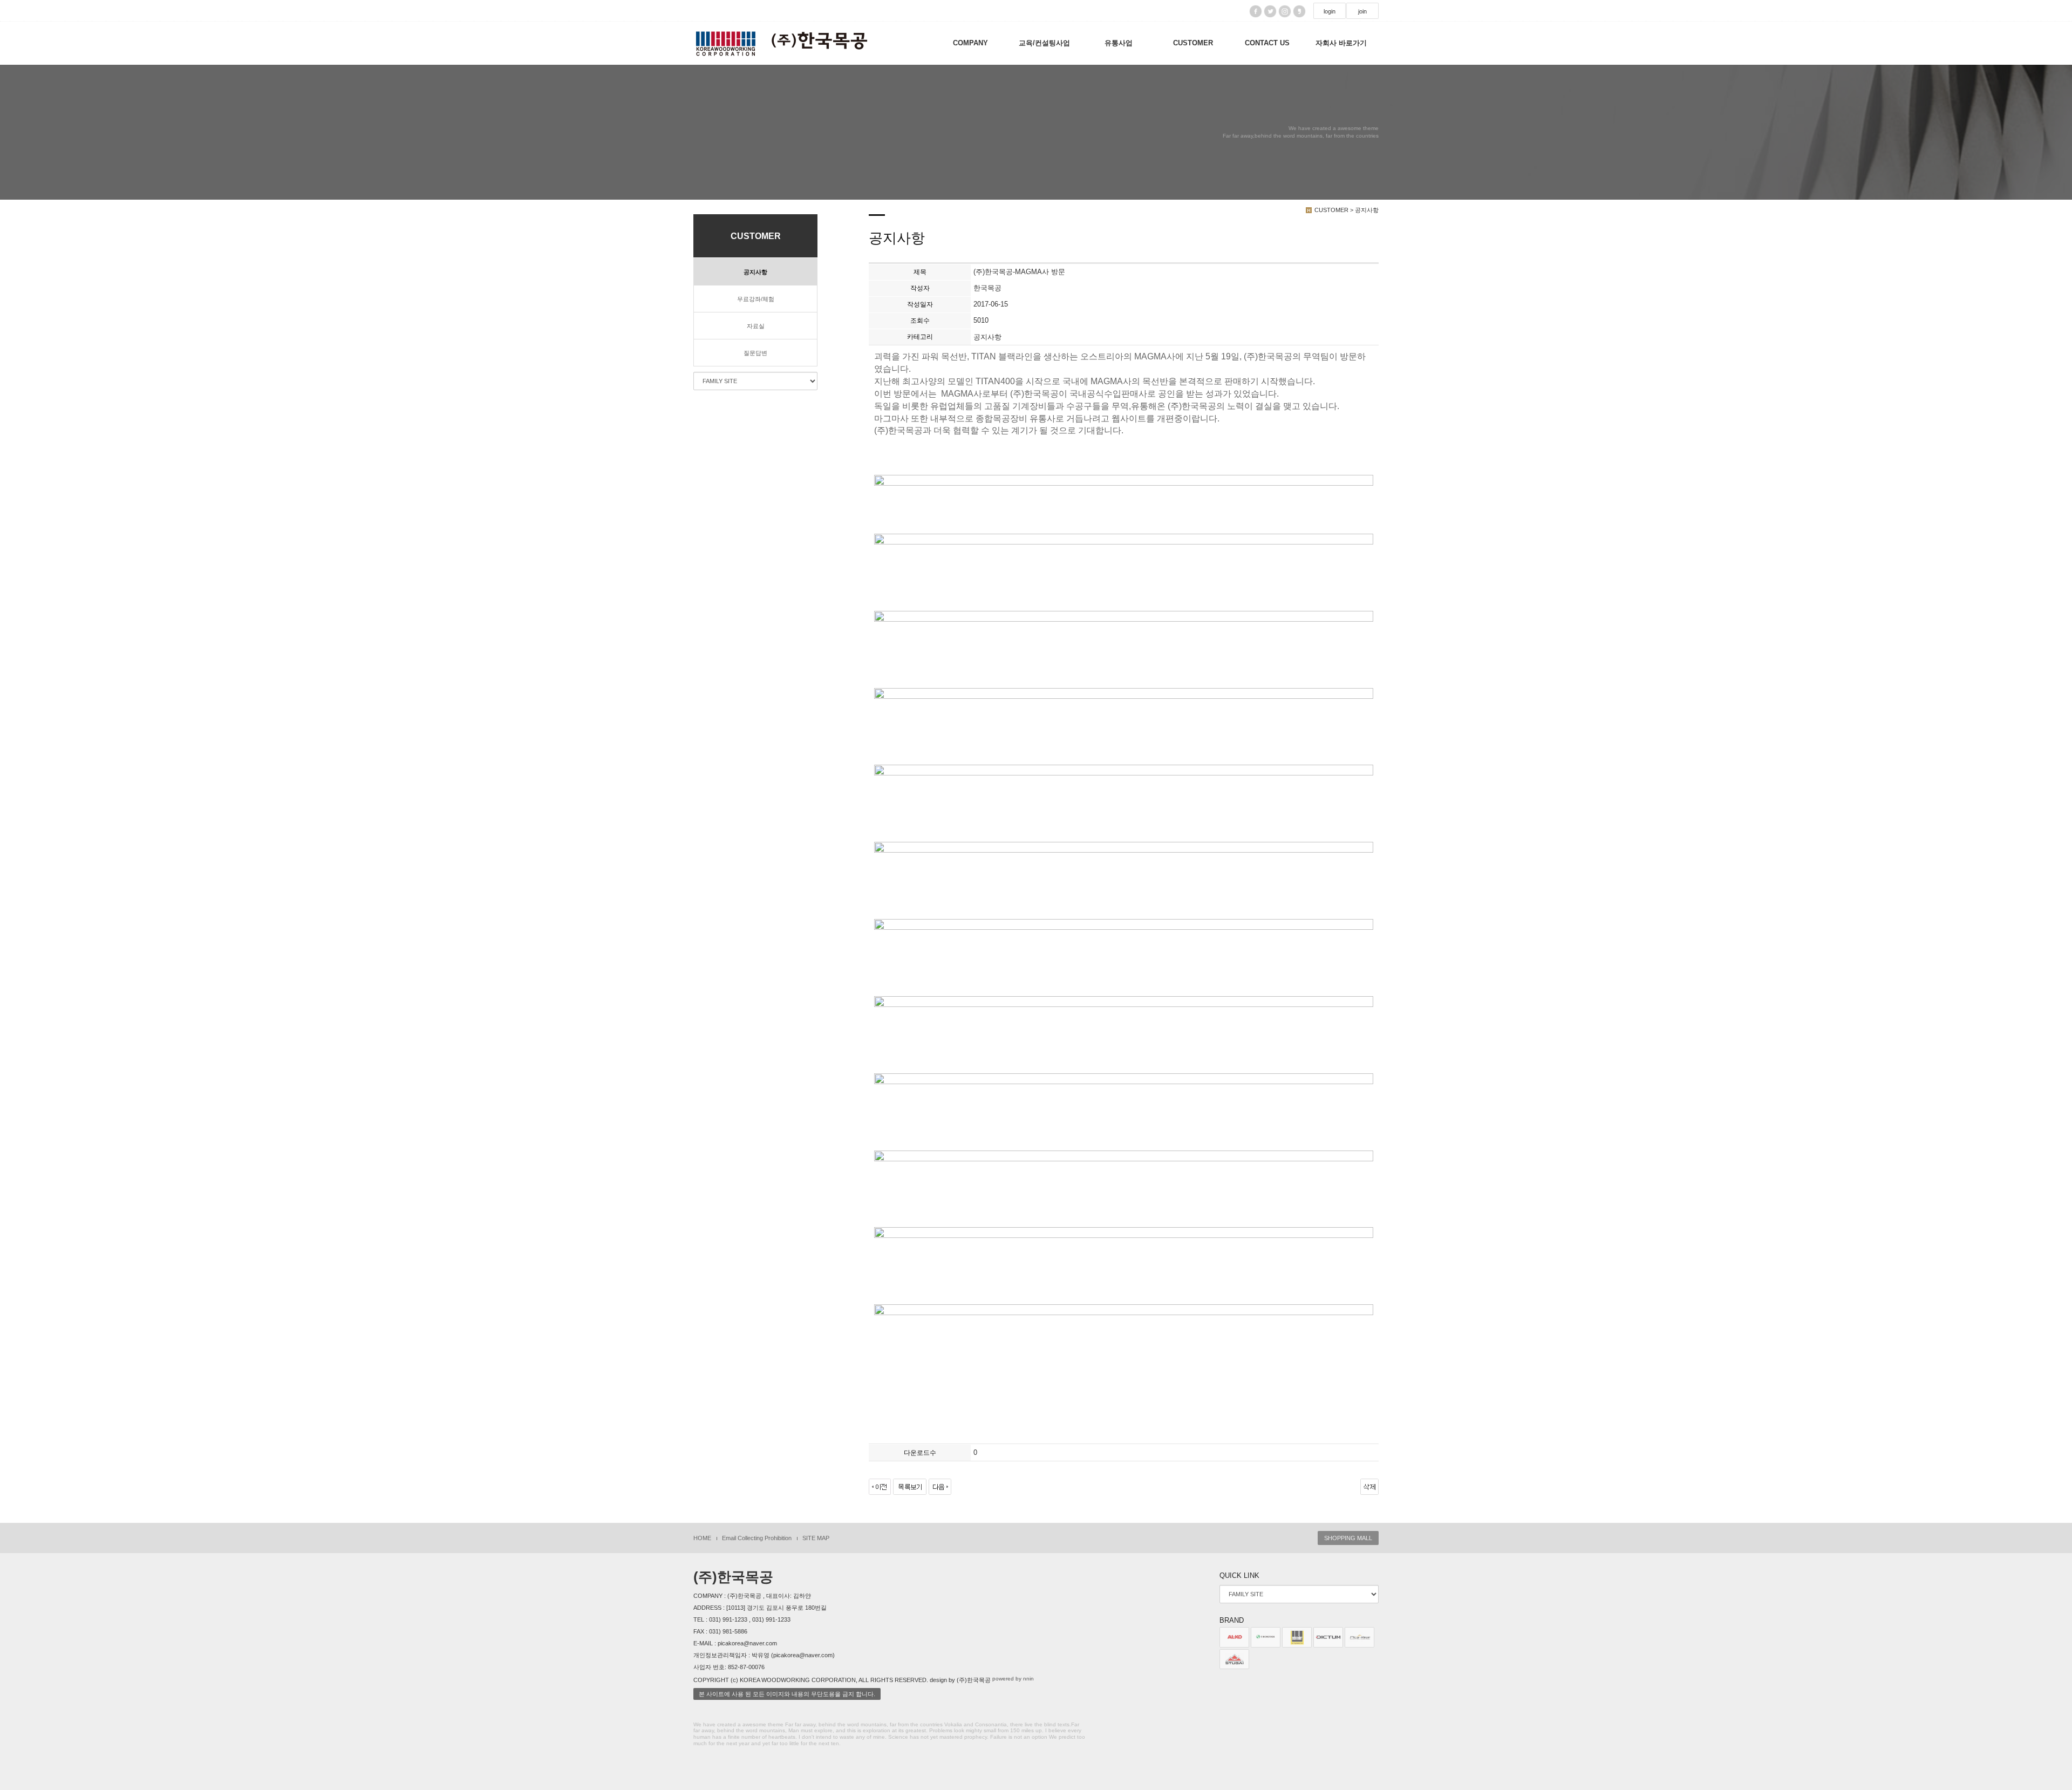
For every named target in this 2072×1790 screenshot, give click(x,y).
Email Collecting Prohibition (757, 1538)
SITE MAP (816, 1538)
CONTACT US (1267, 43)
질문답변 (755, 353)
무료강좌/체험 (756, 299)
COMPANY (970, 43)
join (1362, 11)
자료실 (756, 326)
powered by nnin (1013, 1679)
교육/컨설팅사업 (1044, 43)
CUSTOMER (1193, 43)
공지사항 (755, 272)
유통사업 (1119, 43)
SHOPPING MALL (1348, 1538)
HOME (702, 1538)
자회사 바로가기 (1341, 43)
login (1330, 11)
